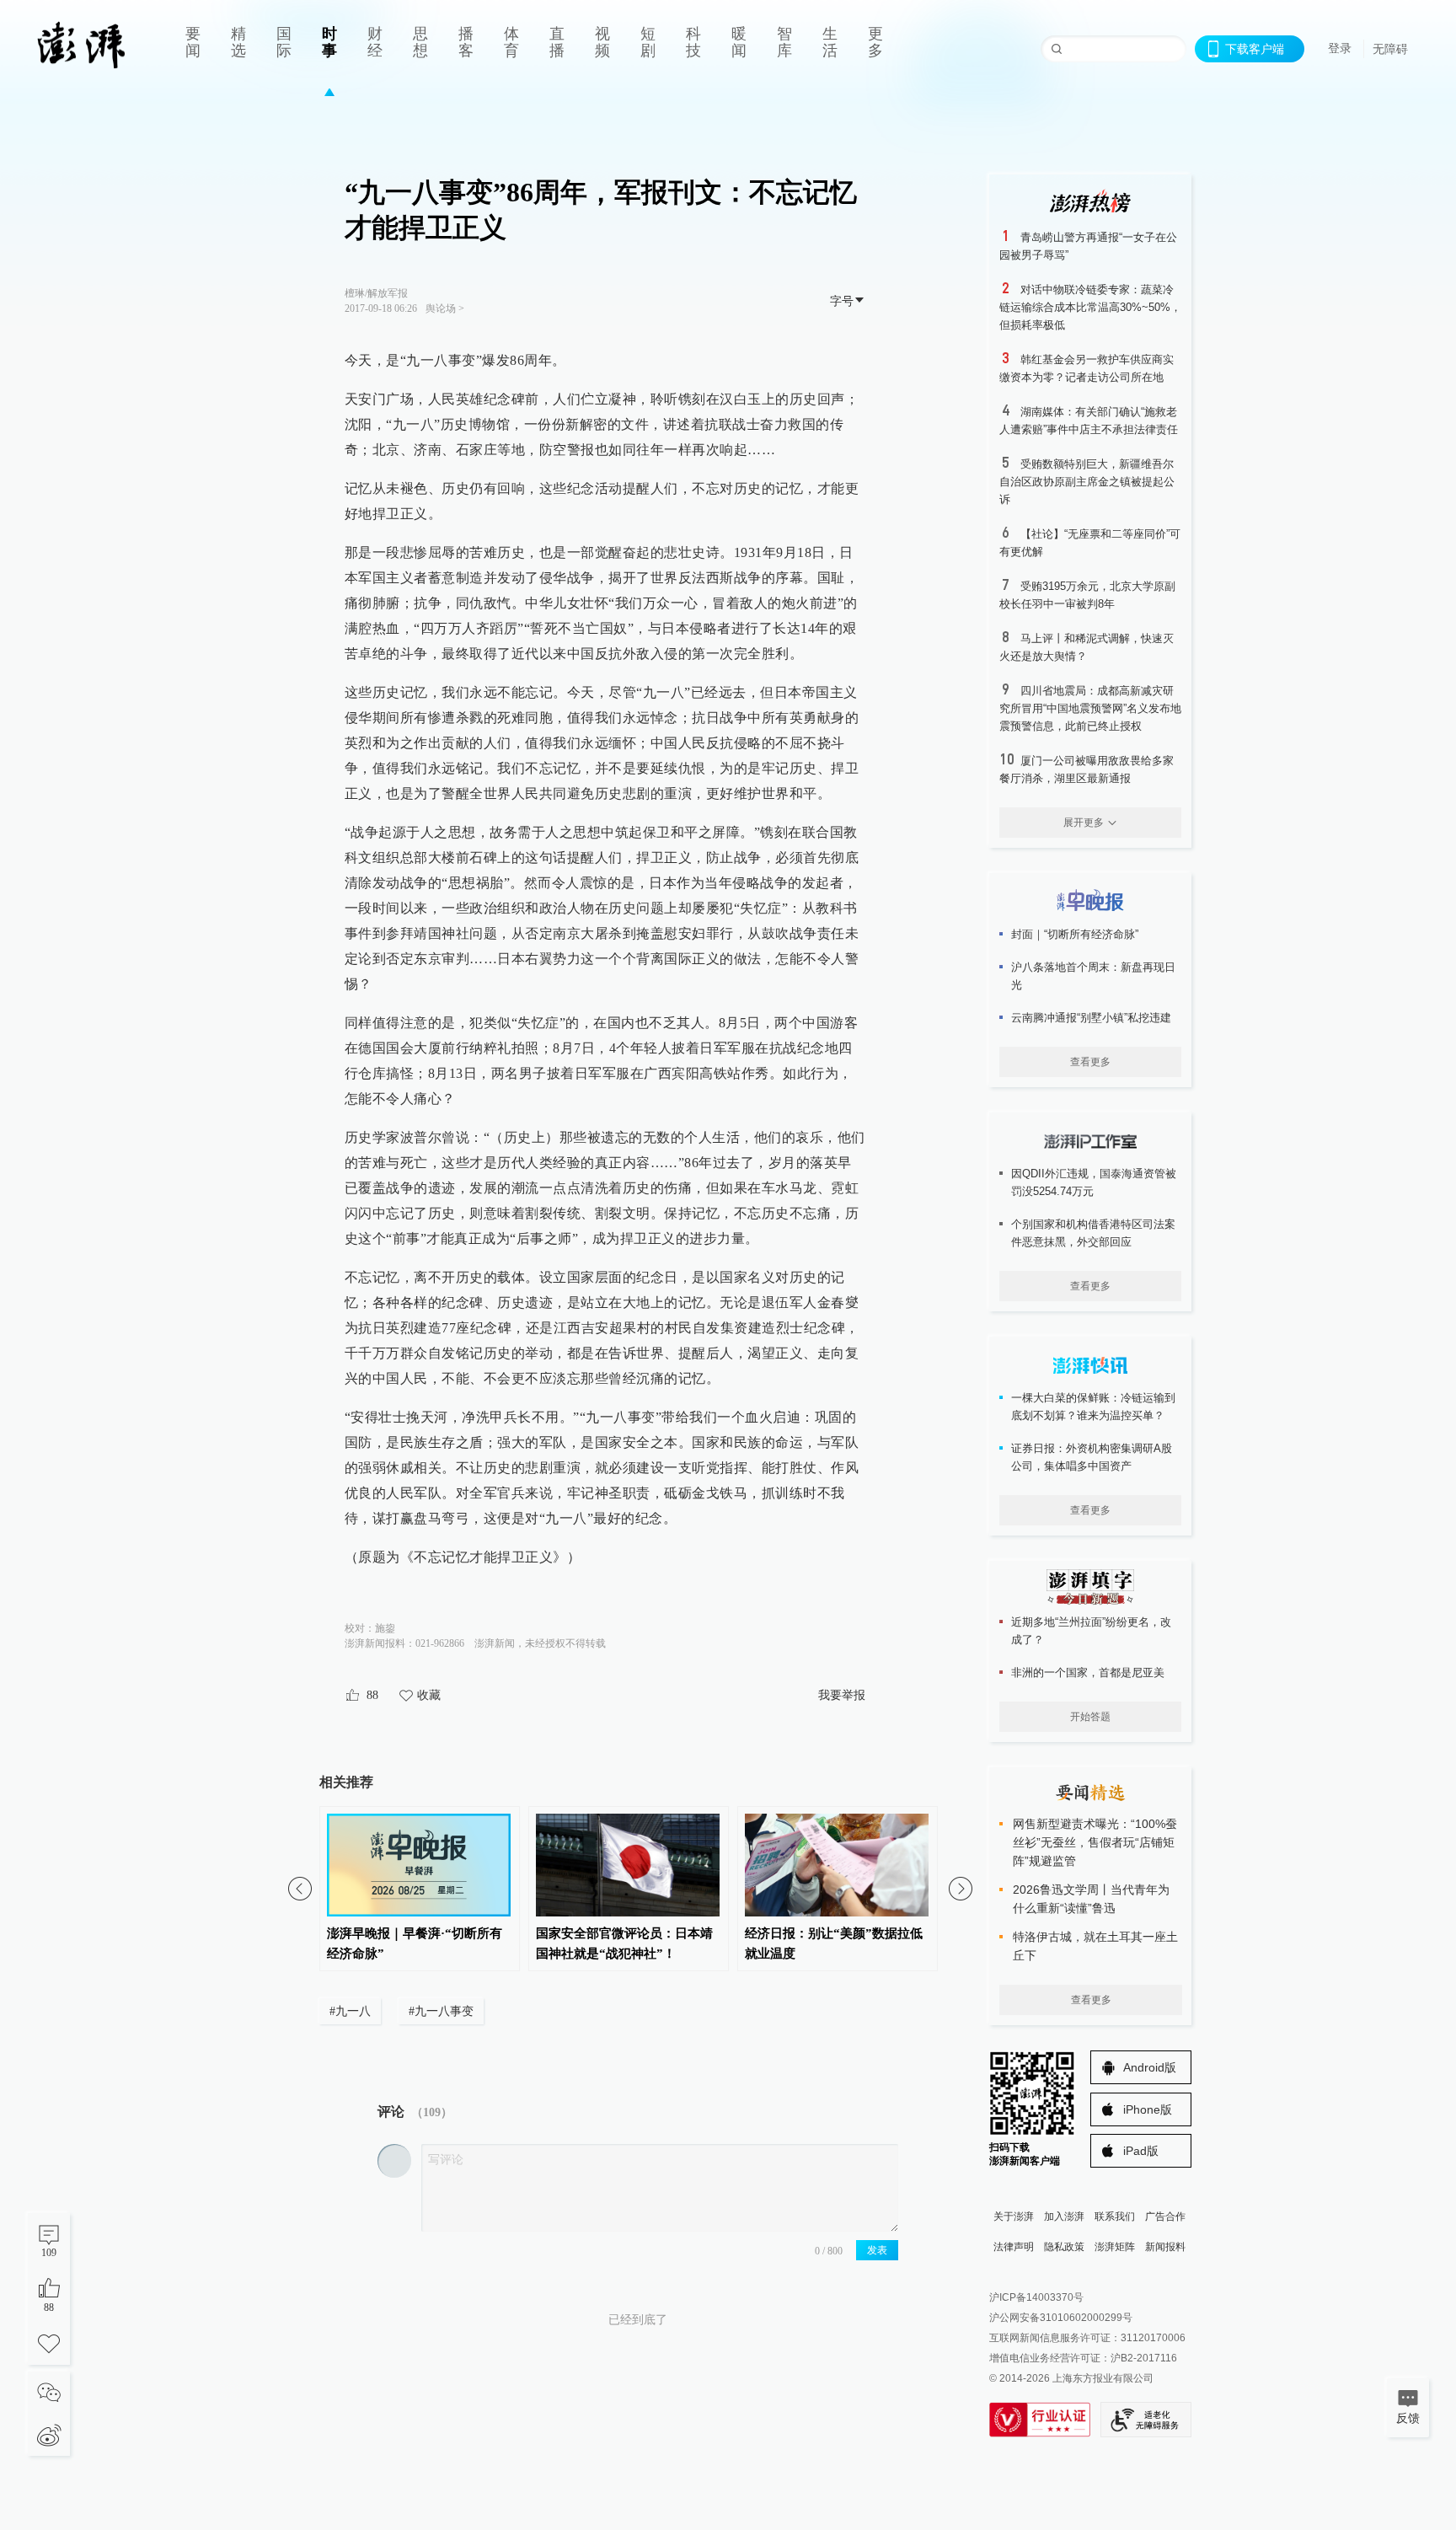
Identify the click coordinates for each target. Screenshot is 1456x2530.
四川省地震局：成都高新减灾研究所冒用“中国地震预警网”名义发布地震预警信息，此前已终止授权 (1090, 708)
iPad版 (1141, 2151)
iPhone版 (1148, 2109)
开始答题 (1090, 1717)
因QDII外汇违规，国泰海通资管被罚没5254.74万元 (1094, 1182)
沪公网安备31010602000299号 (1061, 2318)
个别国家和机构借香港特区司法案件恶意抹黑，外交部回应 (1093, 1233)
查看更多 (1090, 1062)
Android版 (1150, 2067)
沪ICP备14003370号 (1036, 2297)
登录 (1340, 48)
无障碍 (1390, 49)
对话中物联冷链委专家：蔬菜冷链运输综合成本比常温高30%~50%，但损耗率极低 (1090, 307)
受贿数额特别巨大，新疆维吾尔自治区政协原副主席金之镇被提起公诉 (1087, 482)
